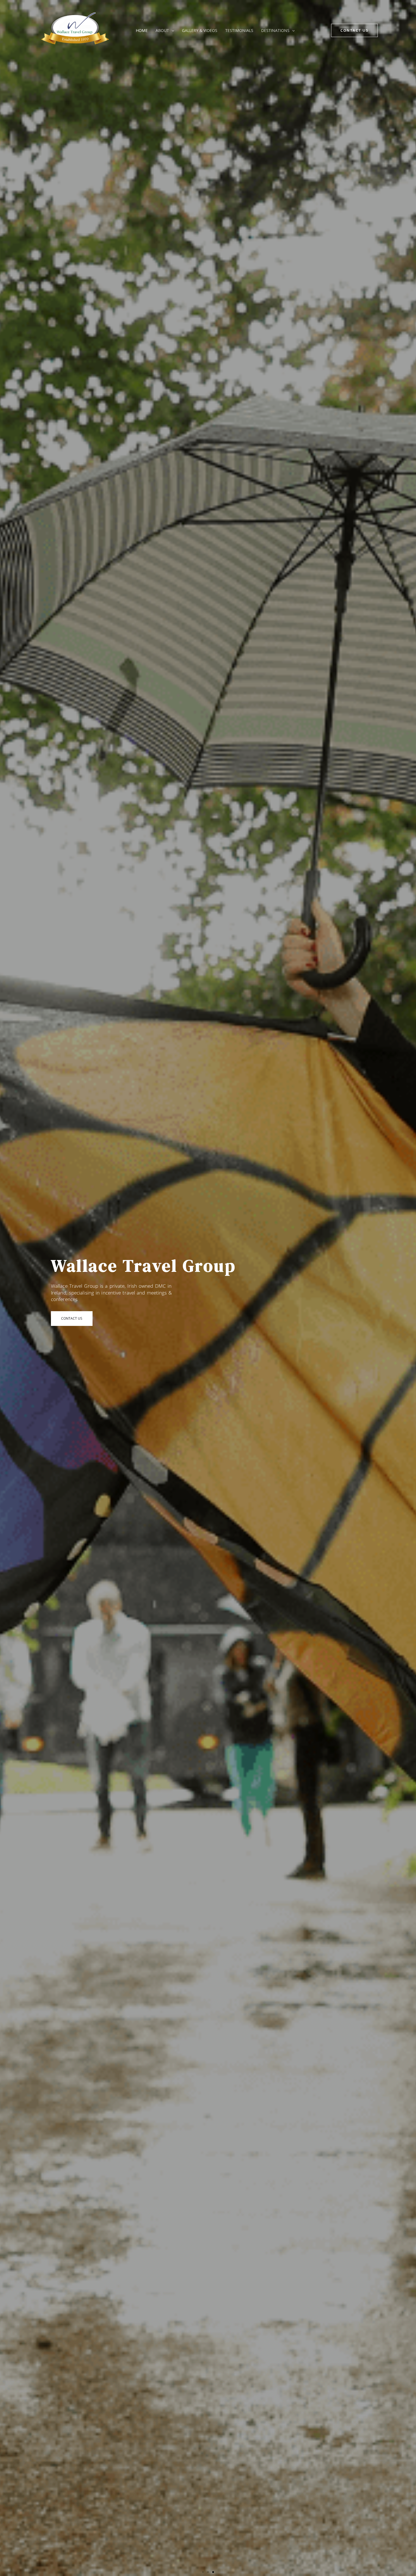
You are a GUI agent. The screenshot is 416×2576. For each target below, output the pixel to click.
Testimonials (239, 30)
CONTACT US (72, 1318)
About (162, 30)
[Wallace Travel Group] (75, 30)
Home (142, 30)
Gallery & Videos (200, 30)
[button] (171, 31)
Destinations (275, 30)
